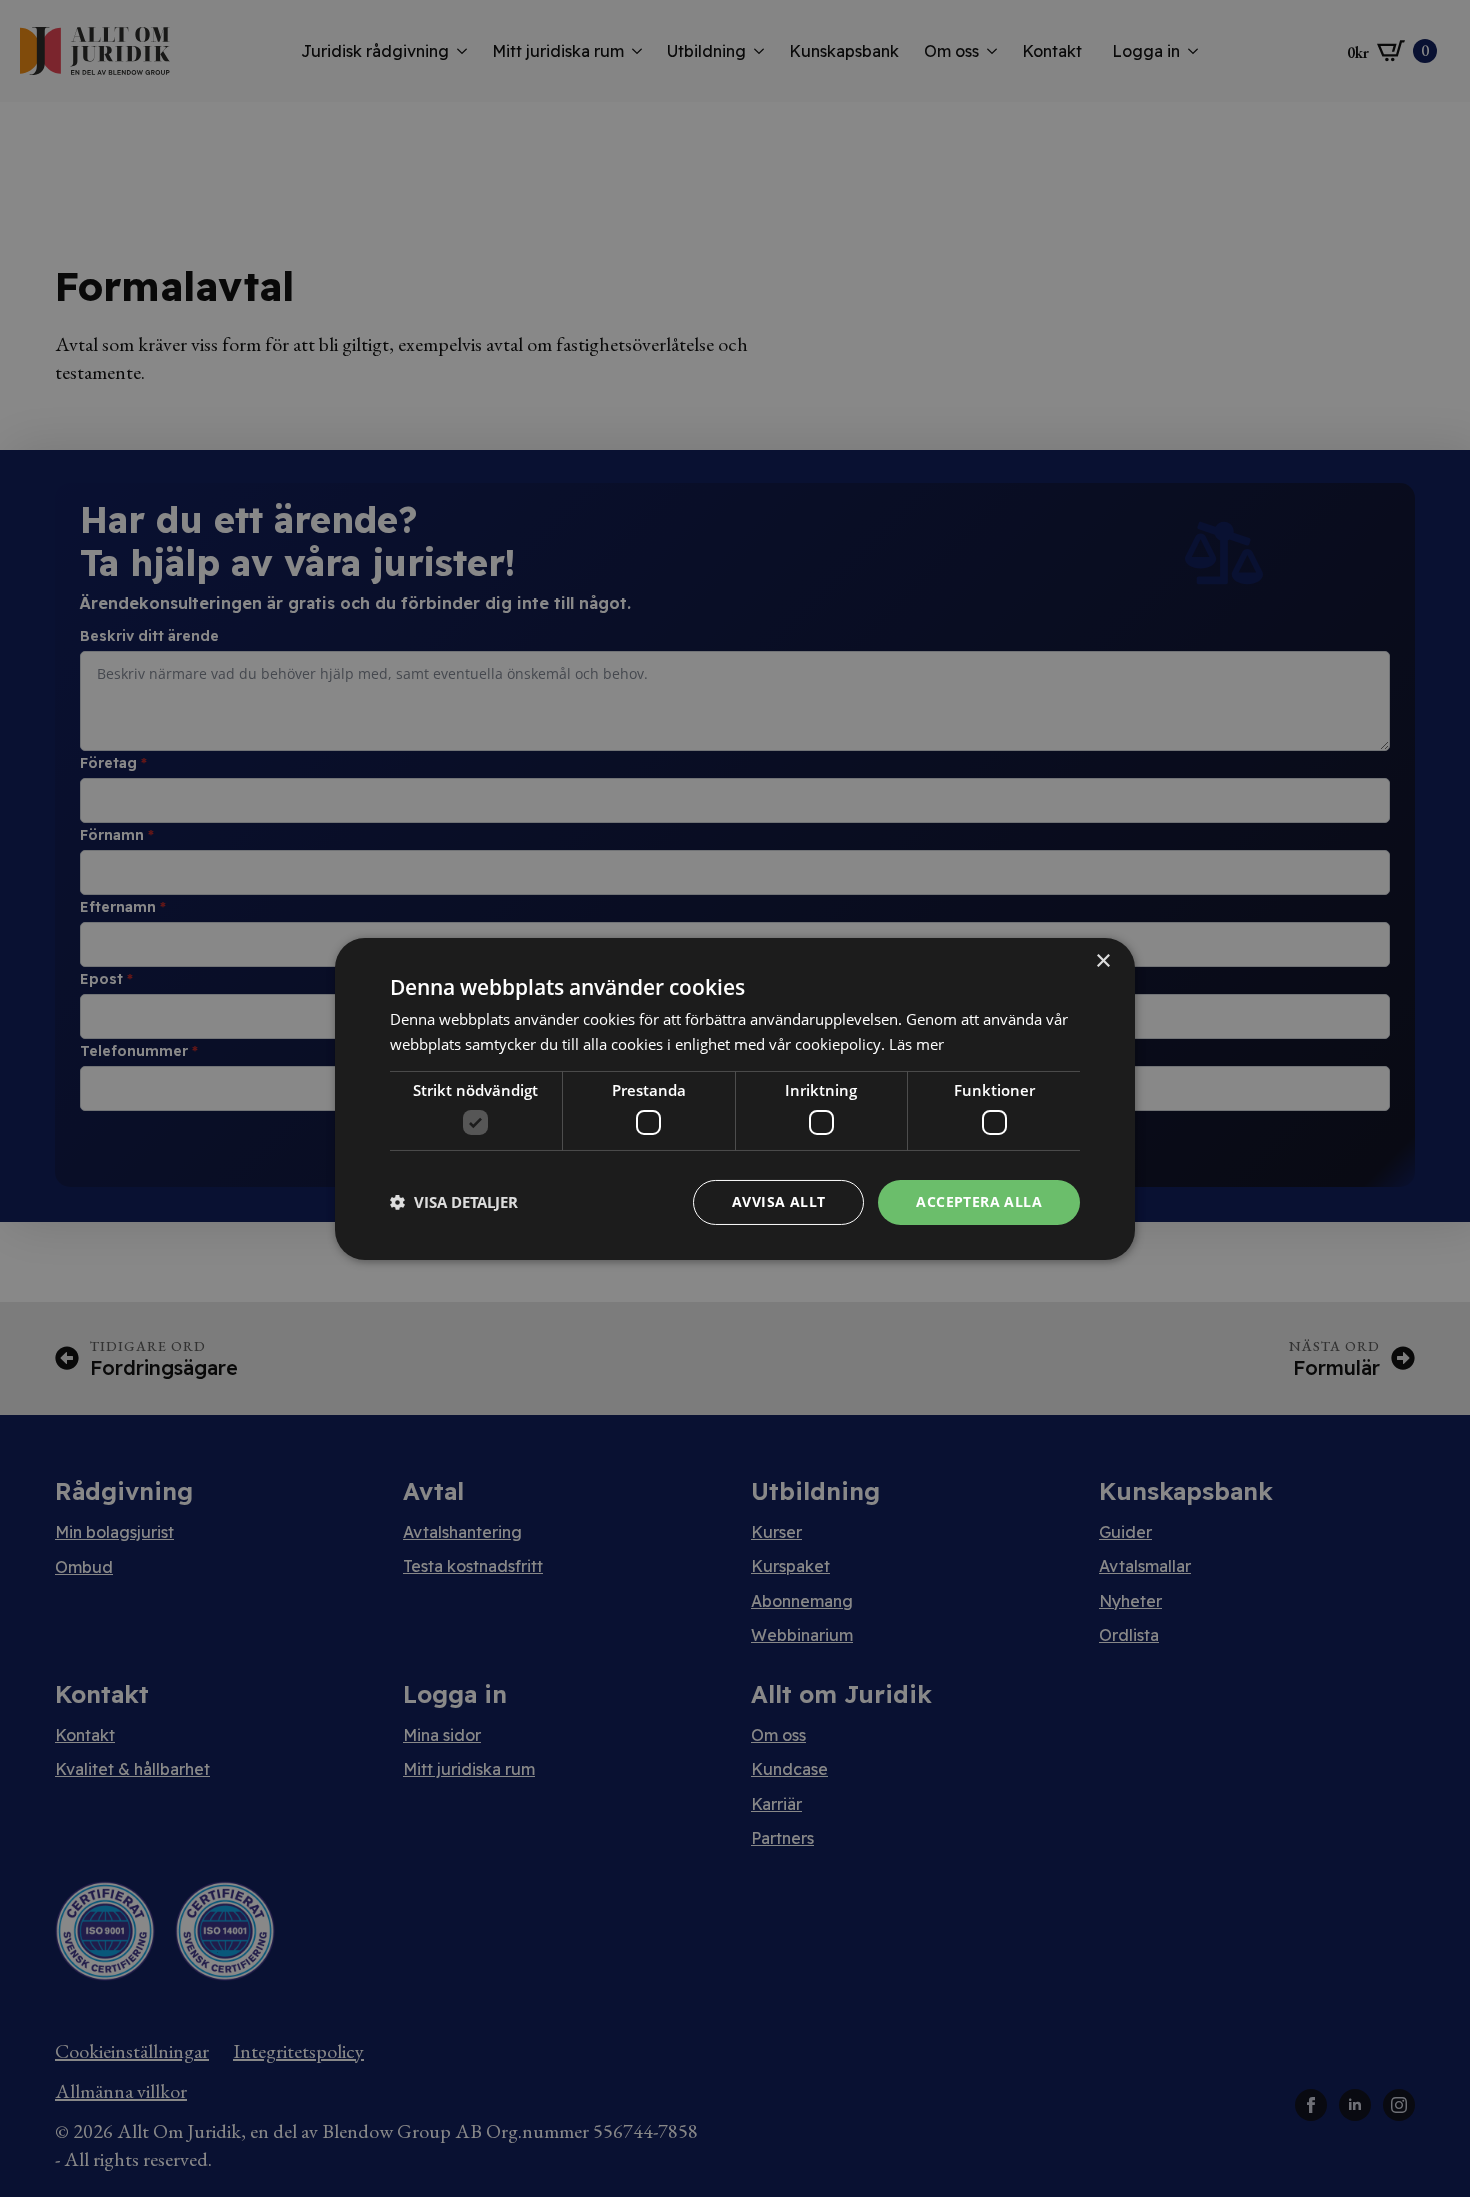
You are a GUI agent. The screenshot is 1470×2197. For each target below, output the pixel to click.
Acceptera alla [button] (979, 1201)
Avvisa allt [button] (778, 1201)
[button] (454, 1202)
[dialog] (735, 1098)
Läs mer (916, 1044)
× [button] (1102, 960)
